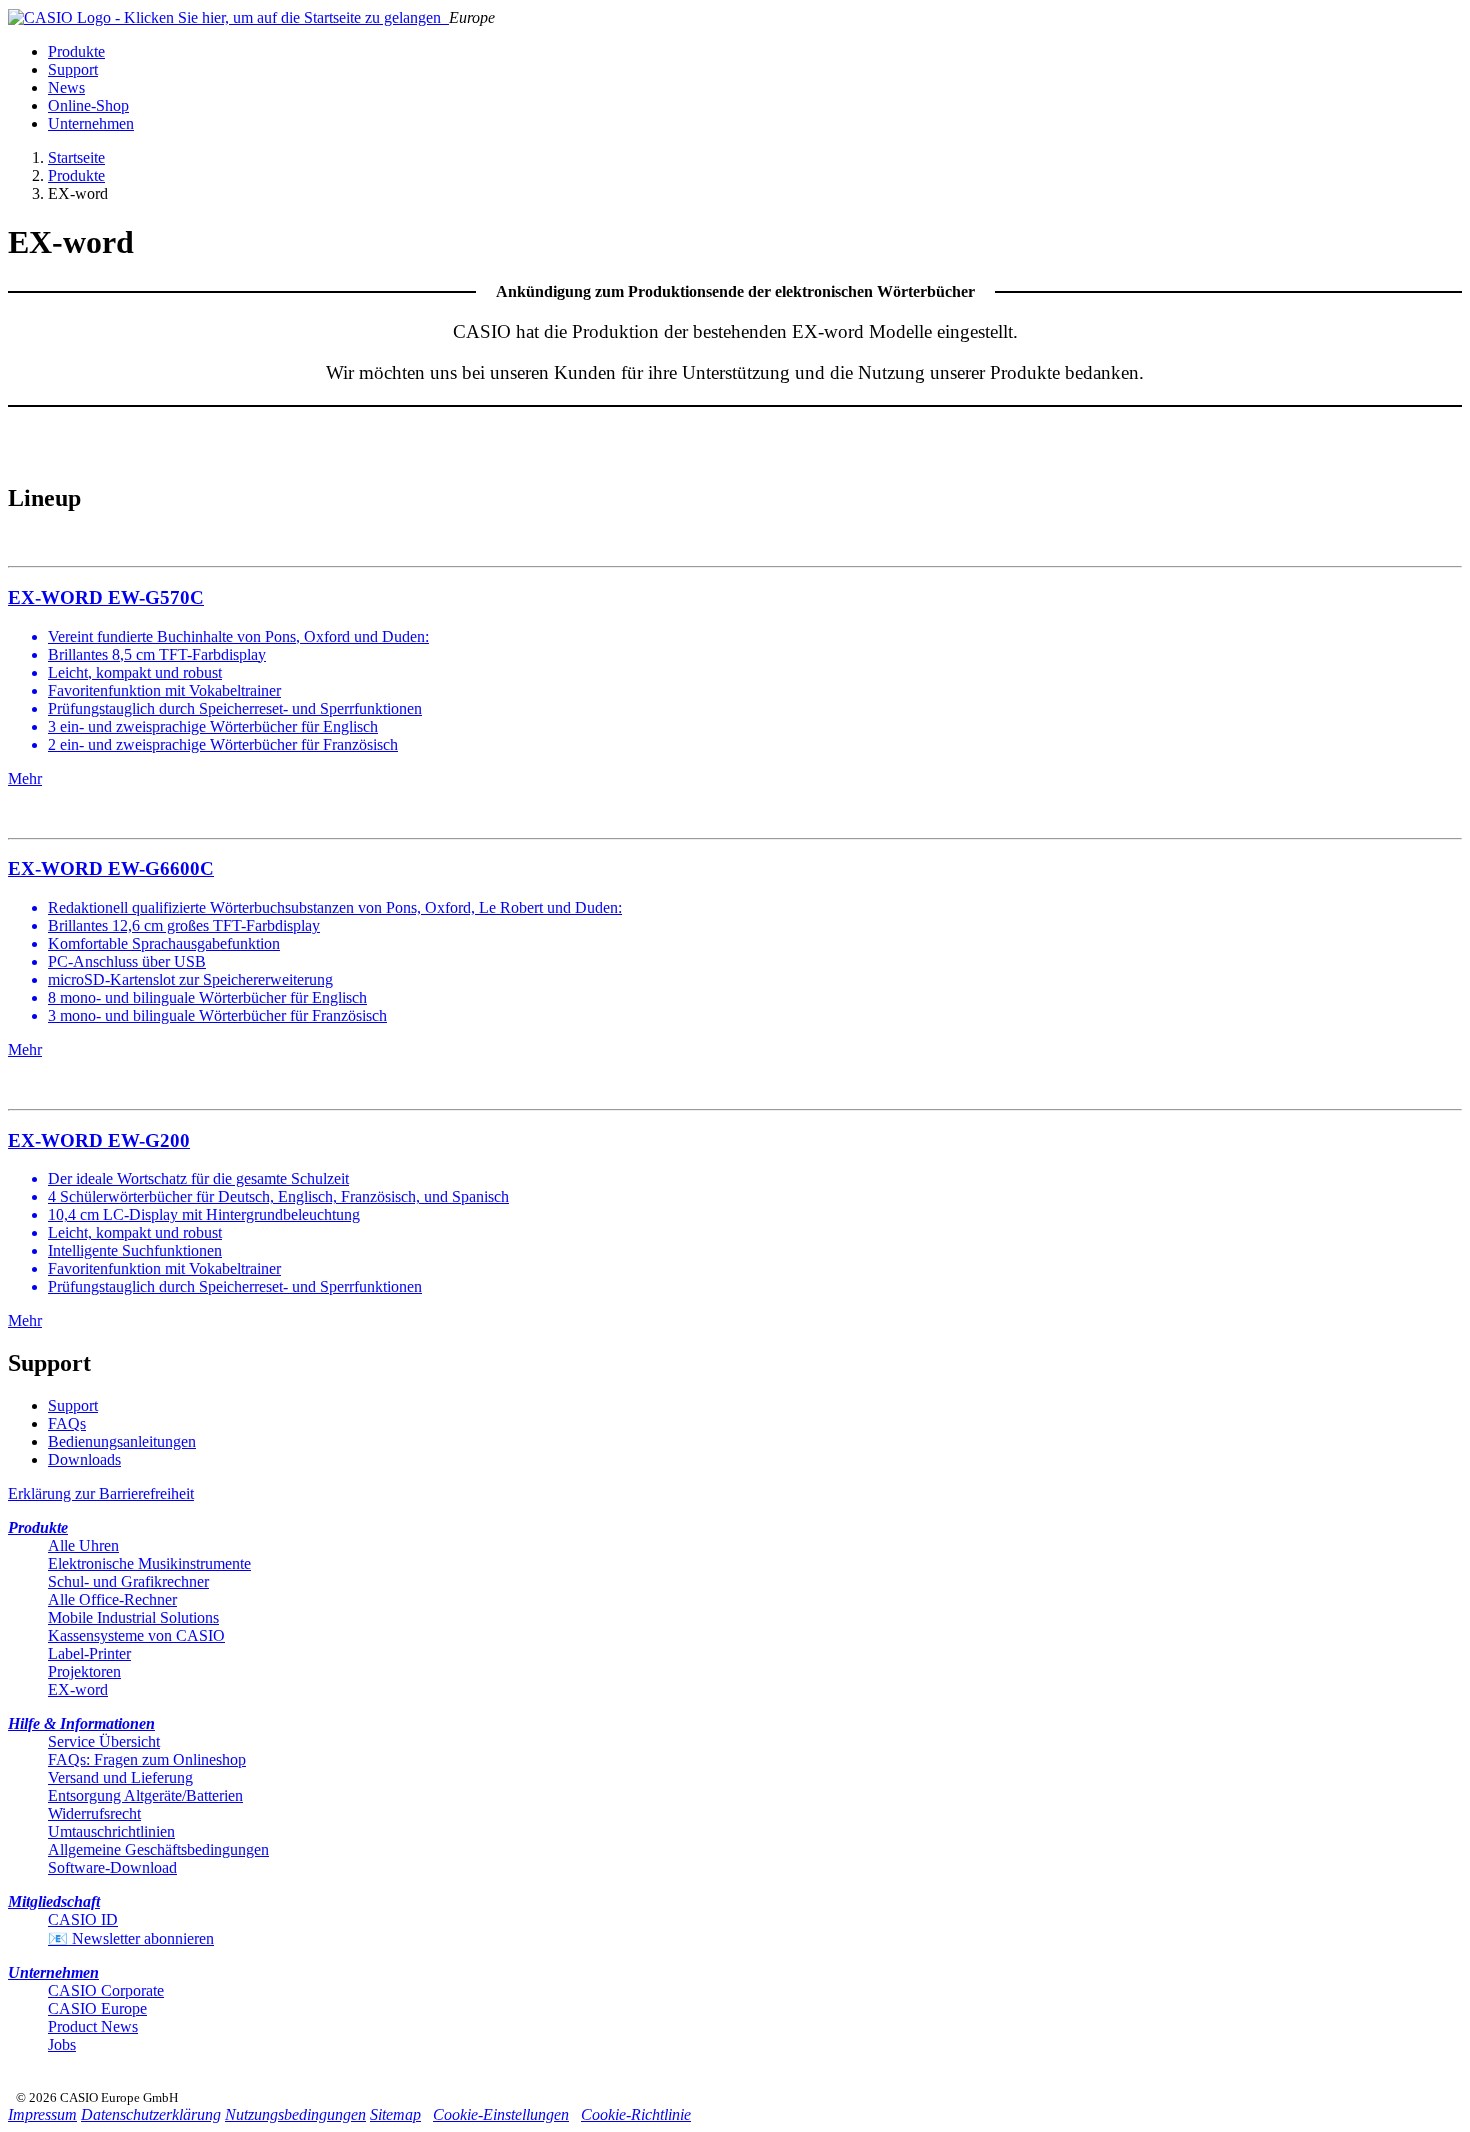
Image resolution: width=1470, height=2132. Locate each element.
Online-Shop (88, 105)
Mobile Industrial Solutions (133, 1617)
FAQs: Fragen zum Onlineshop (147, 1759)
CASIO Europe (97, 2008)
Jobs (62, 2044)
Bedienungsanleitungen (122, 1441)
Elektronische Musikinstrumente (149, 1563)
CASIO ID (83, 1919)
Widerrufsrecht (94, 1813)
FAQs (67, 1423)
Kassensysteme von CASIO (136, 1635)
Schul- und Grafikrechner (128, 1581)
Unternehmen (91, 123)
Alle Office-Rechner (112, 1599)
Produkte (76, 51)
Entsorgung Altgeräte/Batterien (145, 1795)
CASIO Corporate (106, 1990)
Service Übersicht (104, 1741)
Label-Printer (89, 1653)
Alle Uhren (83, 1545)
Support (73, 69)
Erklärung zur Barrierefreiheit (101, 1493)
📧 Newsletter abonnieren (131, 1938)
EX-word (78, 1689)
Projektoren (84, 1671)
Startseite (76, 157)
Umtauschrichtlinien (111, 1831)
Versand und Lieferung (120, 1777)
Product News (93, 2026)
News (66, 87)
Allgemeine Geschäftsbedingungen (158, 1849)
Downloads (84, 1459)
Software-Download (112, 1867)
